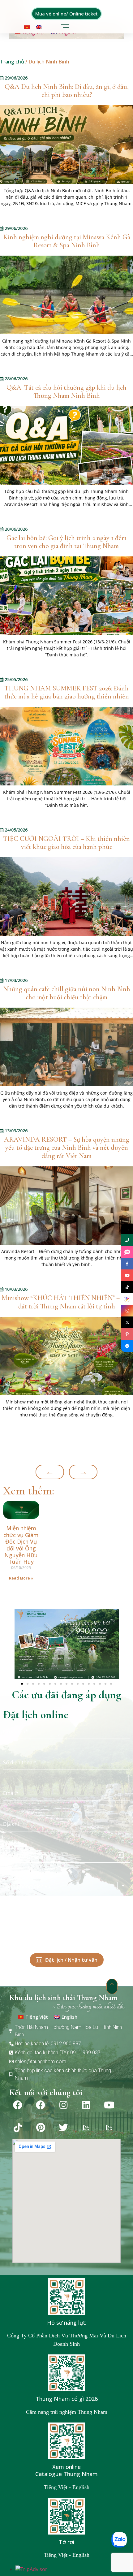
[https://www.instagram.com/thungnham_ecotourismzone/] (127, 1311)
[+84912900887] (127, 1252)
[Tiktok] (18, 2128)
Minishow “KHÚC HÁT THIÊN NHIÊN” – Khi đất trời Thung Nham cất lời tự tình (66, 1302)
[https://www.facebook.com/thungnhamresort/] (127, 1264)
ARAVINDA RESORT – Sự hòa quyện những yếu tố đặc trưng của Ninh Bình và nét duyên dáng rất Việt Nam (67, 1148)
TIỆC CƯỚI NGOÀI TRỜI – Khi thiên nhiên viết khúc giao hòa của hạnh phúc (66, 843)
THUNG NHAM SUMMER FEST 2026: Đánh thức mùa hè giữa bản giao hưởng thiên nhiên (67, 692)
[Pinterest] (41, 2128)
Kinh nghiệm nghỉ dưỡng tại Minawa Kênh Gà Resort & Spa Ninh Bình (67, 241)
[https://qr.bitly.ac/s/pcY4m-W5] (127, 1299)
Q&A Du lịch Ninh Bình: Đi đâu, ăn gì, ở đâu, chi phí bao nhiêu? (67, 91)
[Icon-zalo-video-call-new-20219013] (86, 2128)
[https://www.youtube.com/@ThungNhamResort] (127, 1275)
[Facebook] (18, 2105)
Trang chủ (12, 62)
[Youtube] (109, 2105)
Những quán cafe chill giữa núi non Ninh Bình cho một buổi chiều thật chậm (67, 993)
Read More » (21, 1578)
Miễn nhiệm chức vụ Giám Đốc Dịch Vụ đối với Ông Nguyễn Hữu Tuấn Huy (21, 1545)
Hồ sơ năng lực (66, 2323)
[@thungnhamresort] (127, 1287)
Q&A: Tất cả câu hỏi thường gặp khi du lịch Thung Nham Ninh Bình (66, 392)
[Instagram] (63, 2105)
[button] (66, 26)
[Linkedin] (86, 2105)
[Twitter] (63, 2128)
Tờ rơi (66, 2542)
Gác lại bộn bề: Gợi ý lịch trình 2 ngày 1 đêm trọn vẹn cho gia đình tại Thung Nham (66, 542)
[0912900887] (127, 1240)
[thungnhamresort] (127, 1346)
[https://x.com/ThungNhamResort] (127, 1322)
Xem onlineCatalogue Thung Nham (66, 2470)
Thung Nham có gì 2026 (67, 2399)
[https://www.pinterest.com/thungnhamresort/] (127, 1334)
